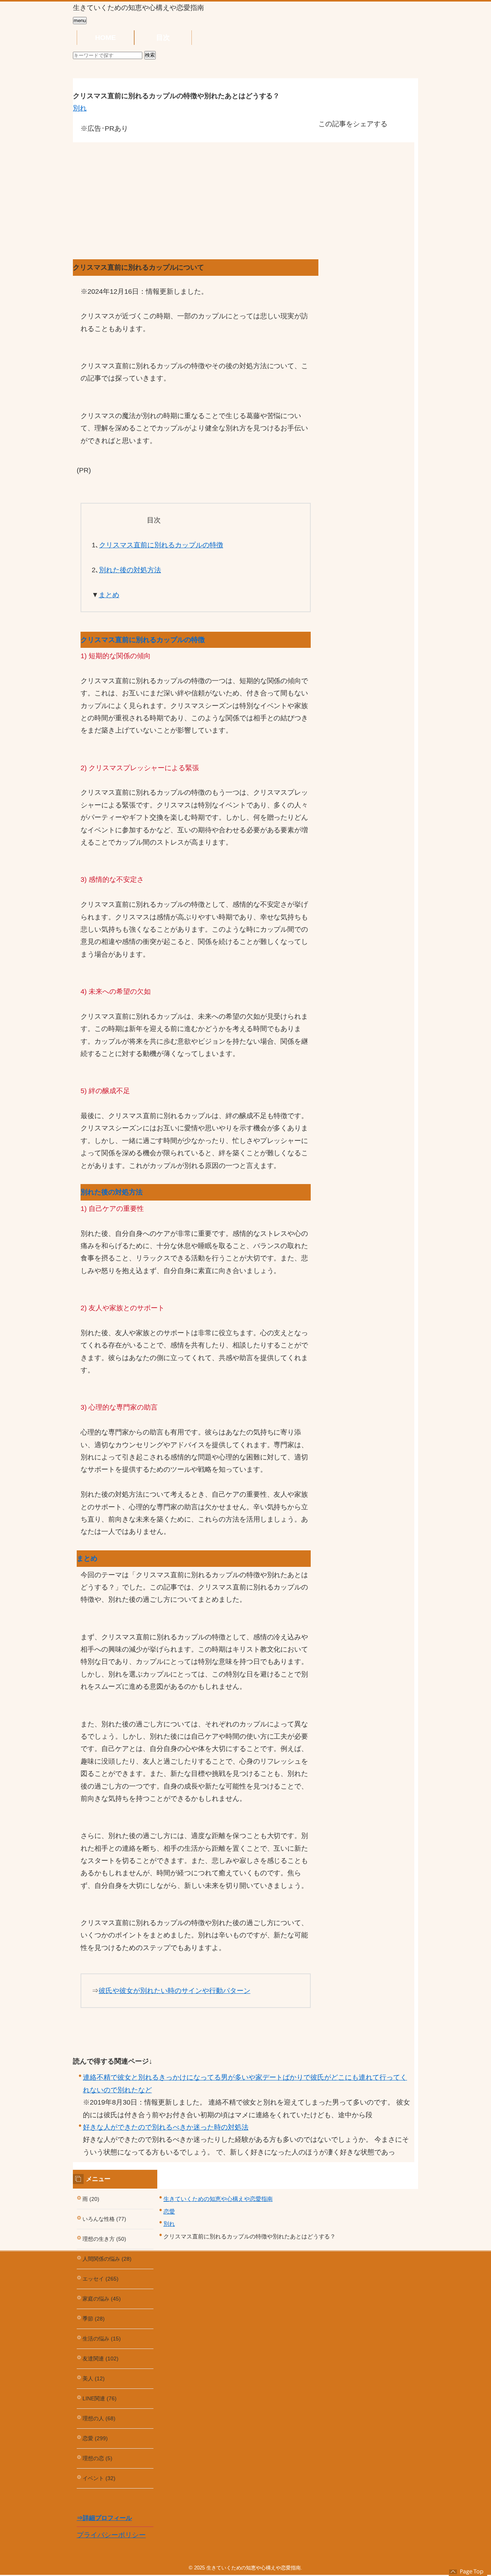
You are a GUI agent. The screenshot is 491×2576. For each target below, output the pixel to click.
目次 (163, 38)
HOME (105, 38)
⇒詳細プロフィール (104, 2518)
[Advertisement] (196, 188)
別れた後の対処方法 (130, 570)
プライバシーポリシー (111, 2535)
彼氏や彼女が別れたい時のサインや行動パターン (175, 1991)
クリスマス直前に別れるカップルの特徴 (161, 545)
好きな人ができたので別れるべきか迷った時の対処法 (166, 2127)
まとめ (109, 595)
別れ (80, 108)
